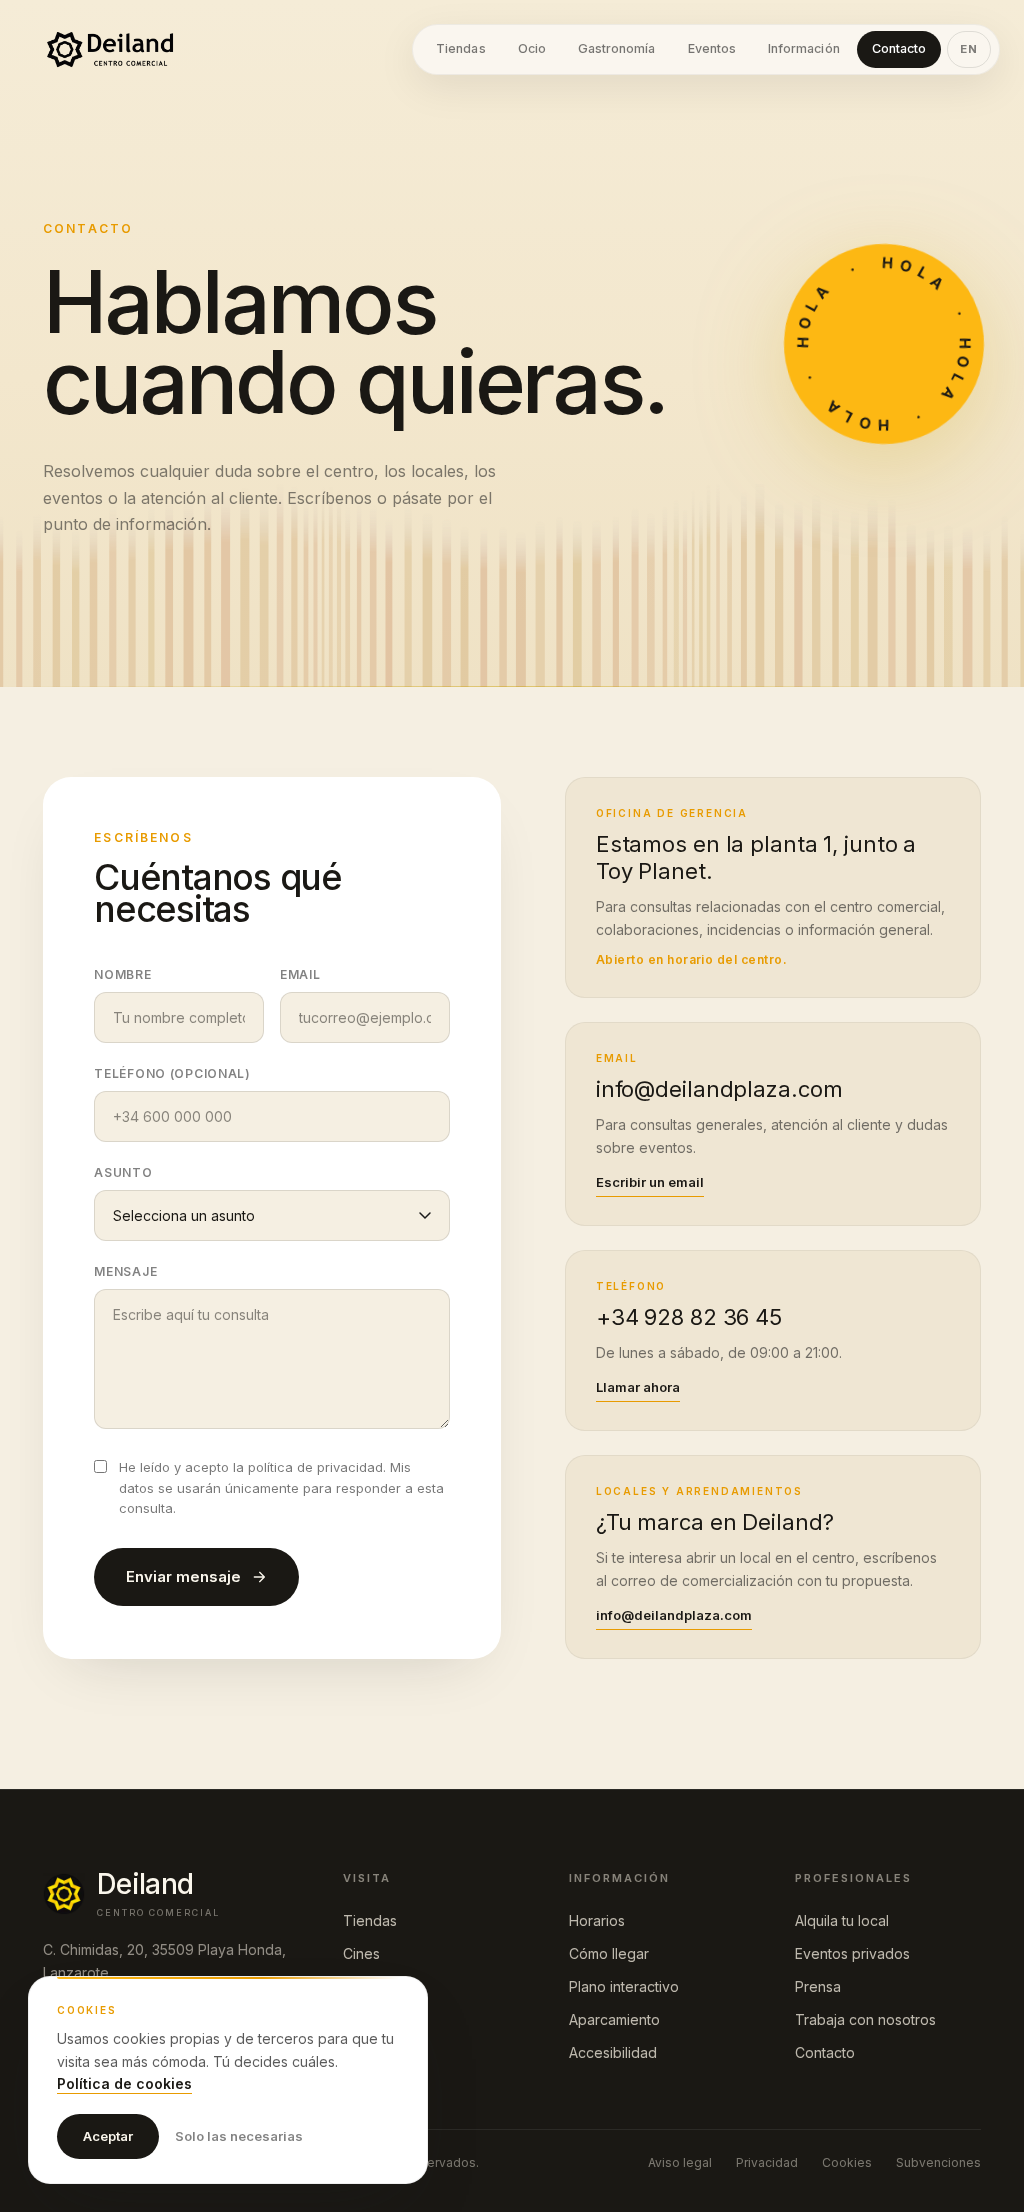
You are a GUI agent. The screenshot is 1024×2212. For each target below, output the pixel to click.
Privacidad (767, 2162)
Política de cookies (124, 2083)
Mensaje (125, 1271)
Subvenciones (938, 2162)
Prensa (818, 1986)
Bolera (364, 1986)
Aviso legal (680, 2162)
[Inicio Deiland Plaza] (110, 49)
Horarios (597, 1920)
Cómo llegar (609, 1953)
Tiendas (370, 1920)
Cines (361, 1953)
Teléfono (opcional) (172, 1073)
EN (969, 49)
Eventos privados (852, 1953)
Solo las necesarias (239, 2136)
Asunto (123, 1172)
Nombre (122, 974)
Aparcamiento (614, 2019)
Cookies (847, 2162)
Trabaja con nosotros (865, 2019)
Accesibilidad (613, 2052)
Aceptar (108, 2136)
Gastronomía (384, 2019)
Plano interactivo (624, 1986)
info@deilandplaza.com (674, 1615)
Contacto (825, 2052)
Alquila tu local (842, 1920)
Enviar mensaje (183, 1576)
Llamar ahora (638, 1387)
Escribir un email (650, 1182)
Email (300, 974)
